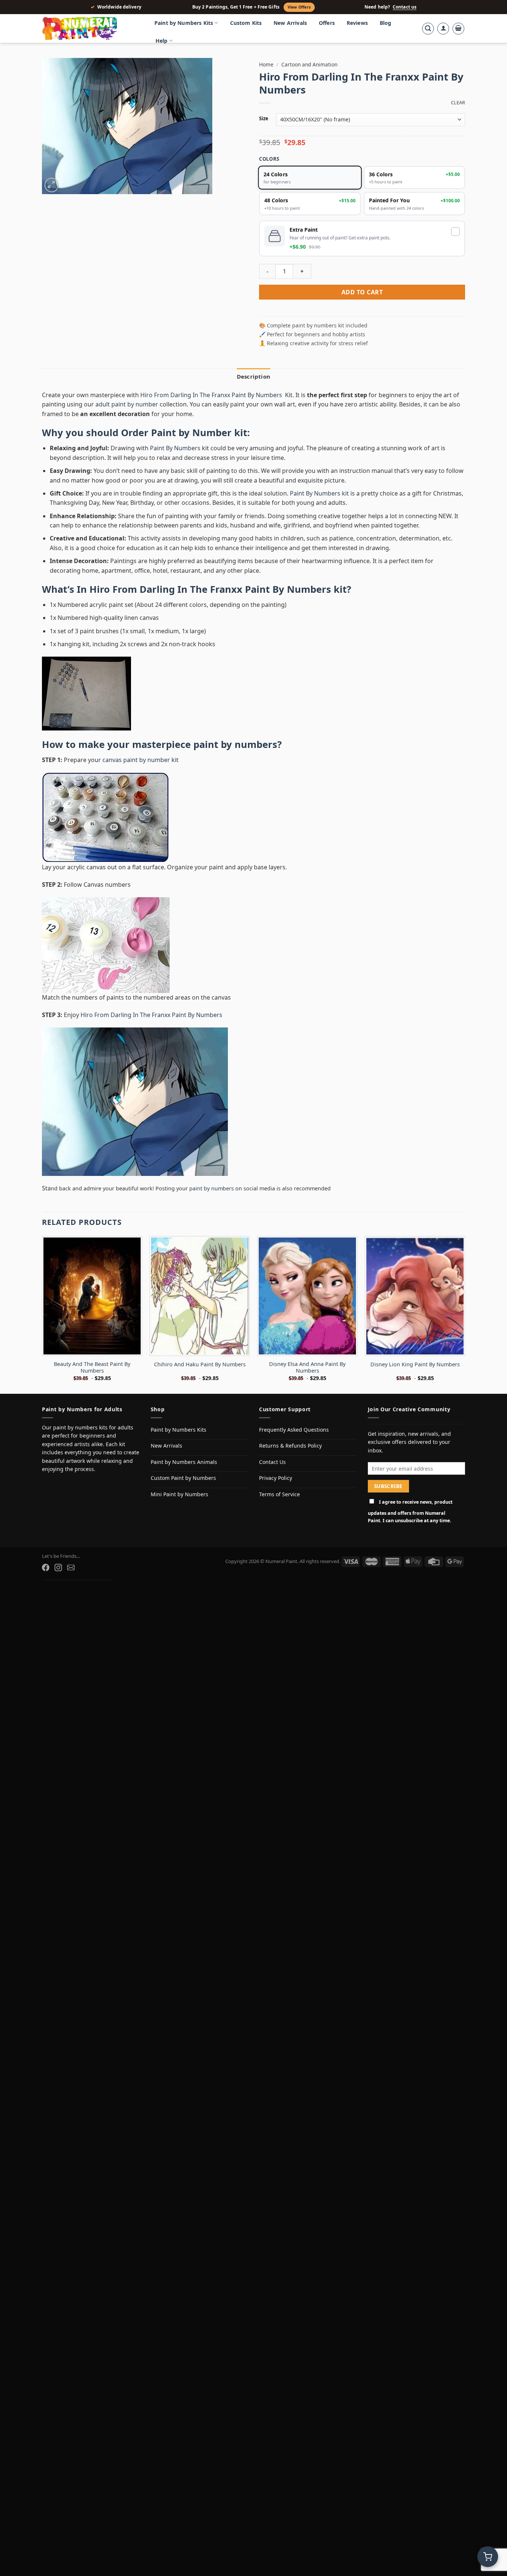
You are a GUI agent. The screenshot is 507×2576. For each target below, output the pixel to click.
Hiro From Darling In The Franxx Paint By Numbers (212, 395)
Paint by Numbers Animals (184, 1462)
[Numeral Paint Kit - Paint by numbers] (90, 29)
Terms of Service (279, 1494)
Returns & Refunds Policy (290, 1446)
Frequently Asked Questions (294, 1430)
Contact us (405, 7)
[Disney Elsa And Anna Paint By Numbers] (307, 1296)
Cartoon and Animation (309, 64)
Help (162, 41)
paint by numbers (235, 744)
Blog (386, 23)
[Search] (428, 29)
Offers (327, 23)
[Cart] (458, 29)
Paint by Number (191, 433)
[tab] (253, 376)
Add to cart (362, 292)
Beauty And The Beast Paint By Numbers (92, 1368)
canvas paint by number (136, 760)
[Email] (71, 1567)
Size (264, 119)
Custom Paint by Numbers (183, 1478)
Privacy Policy (276, 1478)
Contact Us (272, 1462)
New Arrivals (290, 23)
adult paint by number (127, 404)
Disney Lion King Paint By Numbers (415, 1364)
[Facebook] (46, 1567)
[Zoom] (52, 185)
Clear (458, 103)
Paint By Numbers (175, 448)
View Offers (299, 7)
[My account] (443, 29)
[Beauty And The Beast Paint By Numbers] (92, 1296)
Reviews (357, 23)
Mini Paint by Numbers (179, 1494)
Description (253, 376)
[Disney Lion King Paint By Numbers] (415, 1296)
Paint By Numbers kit (319, 493)
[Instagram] (58, 1567)
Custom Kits (246, 23)
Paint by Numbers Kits (184, 23)
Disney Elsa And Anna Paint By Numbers (307, 1368)
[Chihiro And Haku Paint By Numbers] (200, 1296)
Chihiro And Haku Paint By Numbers (200, 1364)
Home (266, 64)
